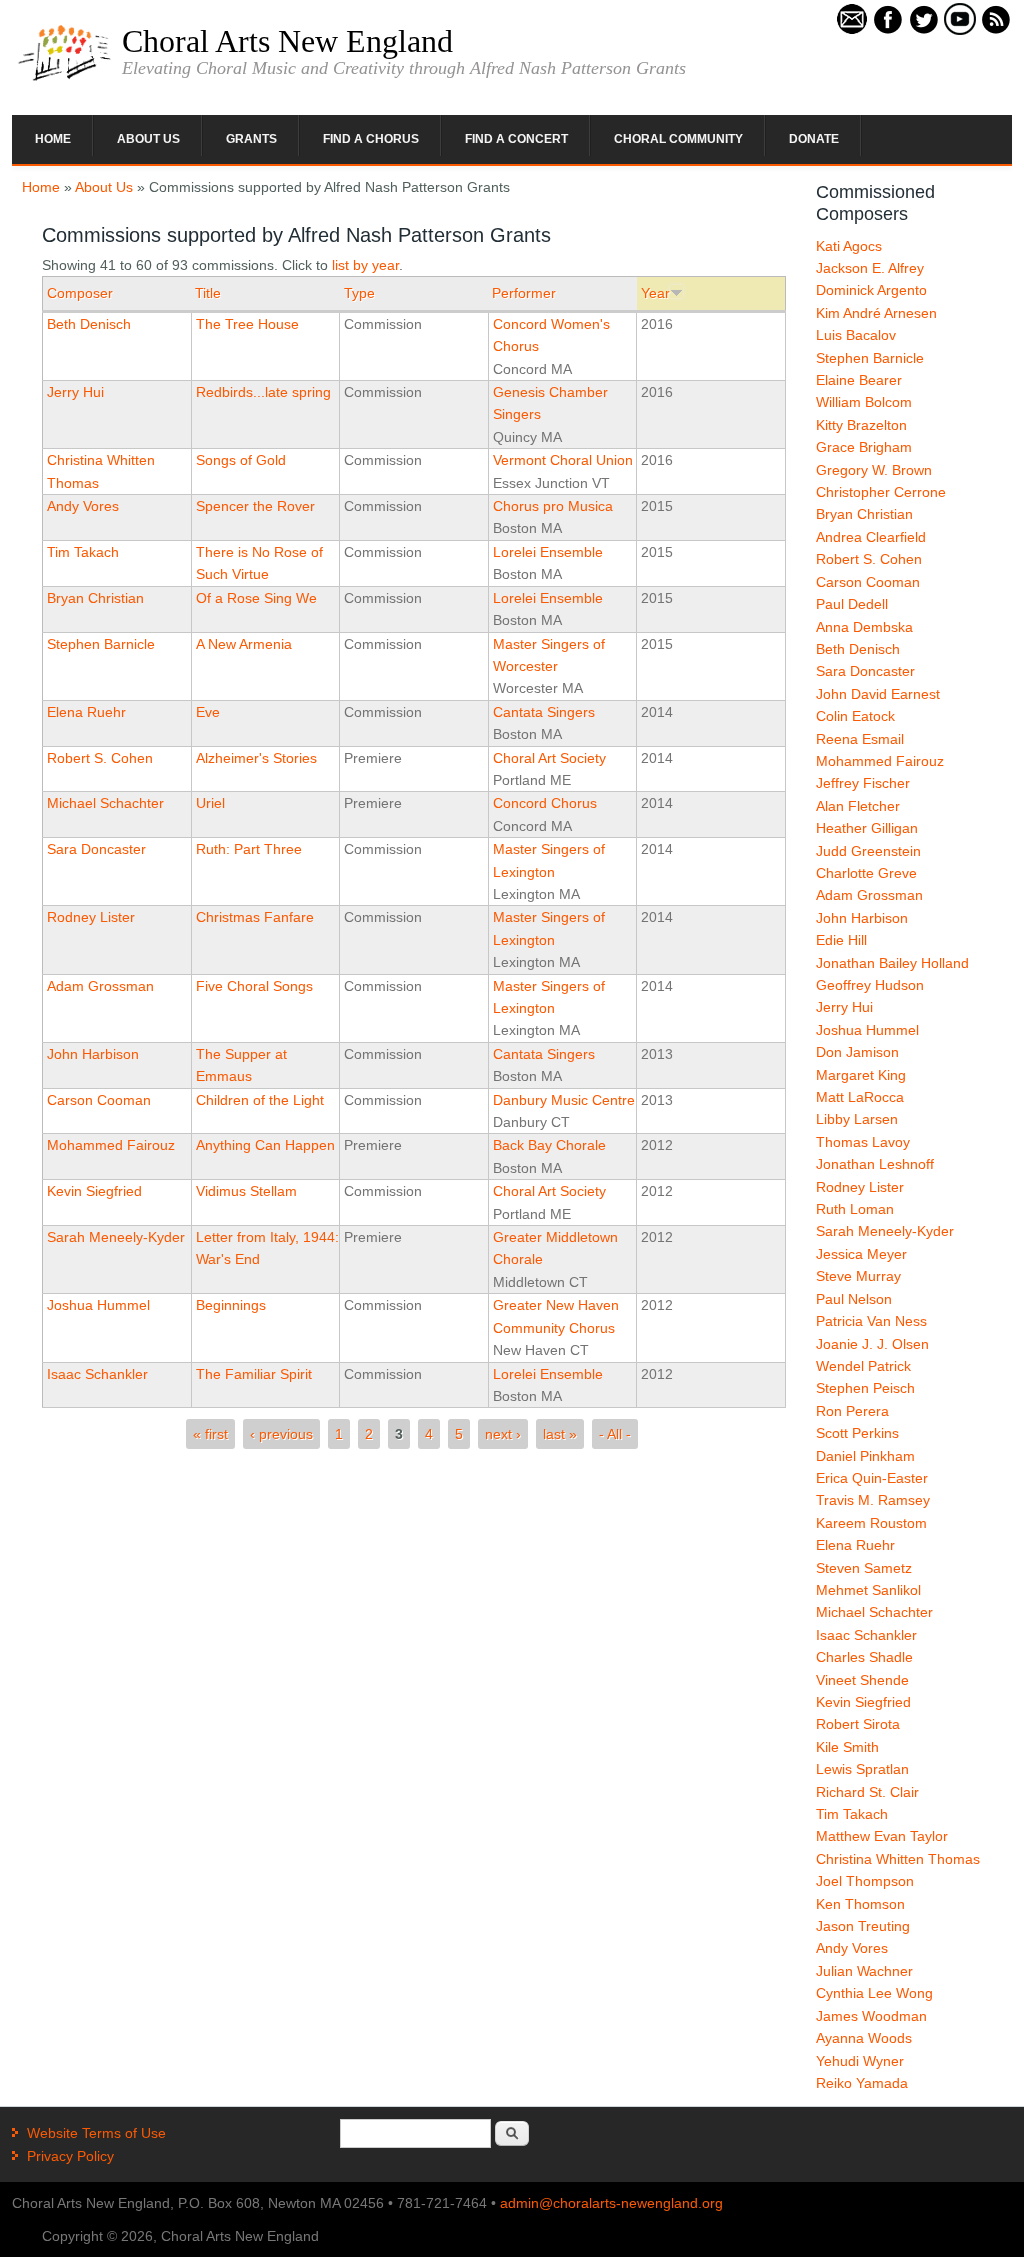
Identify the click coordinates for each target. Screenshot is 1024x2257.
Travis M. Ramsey (873, 1500)
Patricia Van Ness (871, 1321)
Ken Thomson (860, 1904)
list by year (365, 265)
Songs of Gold (241, 460)
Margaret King (861, 1075)
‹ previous (281, 1434)
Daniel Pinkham (865, 1456)
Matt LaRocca (860, 1097)
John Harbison (93, 1054)
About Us (148, 139)
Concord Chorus (545, 803)
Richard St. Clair (867, 1792)
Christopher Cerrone (881, 492)
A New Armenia (244, 644)
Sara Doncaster (96, 849)
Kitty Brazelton (861, 425)
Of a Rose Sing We (256, 598)
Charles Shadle (864, 1657)
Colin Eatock (855, 716)
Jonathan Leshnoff (875, 1164)
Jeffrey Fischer (863, 783)
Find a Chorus (371, 139)
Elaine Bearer (859, 380)
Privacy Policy (70, 2156)
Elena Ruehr (86, 712)
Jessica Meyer (861, 1254)
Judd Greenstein (868, 851)
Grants (251, 139)
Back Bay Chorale (549, 1145)
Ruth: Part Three (249, 849)
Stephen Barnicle (101, 644)
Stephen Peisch (865, 1388)
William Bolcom (864, 402)
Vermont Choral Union (563, 460)
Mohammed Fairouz (111, 1145)
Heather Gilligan (867, 828)
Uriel (210, 803)
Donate (814, 139)
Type (359, 293)
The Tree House (247, 324)
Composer (80, 293)
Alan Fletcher (858, 806)
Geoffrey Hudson (870, 985)
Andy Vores (83, 506)
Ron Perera (852, 1411)
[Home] (64, 79)
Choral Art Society (549, 758)
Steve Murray (858, 1276)
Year (655, 293)
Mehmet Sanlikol (868, 1590)
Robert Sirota (858, 1724)
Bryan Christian (95, 598)
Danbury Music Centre (564, 1100)
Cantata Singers (544, 712)
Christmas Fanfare (255, 917)
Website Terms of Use (96, 2133)
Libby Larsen (857, 1119)
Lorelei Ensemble (548, 552)
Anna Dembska (864, 627)
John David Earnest (878, 694)
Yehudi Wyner (860, 2061)
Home (53, 139)
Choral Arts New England (287, 41)
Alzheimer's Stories (256, 758)
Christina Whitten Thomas (898, 1859)
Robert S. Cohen (100, 758)
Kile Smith (847, 1747)
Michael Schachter (105, 803)
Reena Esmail (860, 739)
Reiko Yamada (862, 2083)
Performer (524, 293)
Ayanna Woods (864, 2038)
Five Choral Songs (254, 986)
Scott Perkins (857, 1433)
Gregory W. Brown (874, 470)
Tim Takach (83, 552)
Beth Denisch (89, 324)
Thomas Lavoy (863, 1142)
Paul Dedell (852, 604)
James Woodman (871, 2016)
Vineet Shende (862, 1680)
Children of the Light (260, 1100)
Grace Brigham (864, 447)
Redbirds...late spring (263, 392)
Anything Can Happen (265, 1145)
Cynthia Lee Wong (874, 1993)
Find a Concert (516, 139)
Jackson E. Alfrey (870, 268)
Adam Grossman (100, 986)
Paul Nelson (854, 1299)
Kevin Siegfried (94, 1191)
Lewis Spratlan (862, 1769)
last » (560, 1434)
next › (503, 1434)
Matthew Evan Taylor (882, 1836)
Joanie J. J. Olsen (872, 1344)
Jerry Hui (75, 392)
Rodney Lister (91, 917)
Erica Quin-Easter (872, 1478)
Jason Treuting (863, 1926)
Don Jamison (857, 1052)
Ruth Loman (855, 1209)
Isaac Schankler (97, 1374)
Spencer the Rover (255, 506)
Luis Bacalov (856, 335)
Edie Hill (841, 940)
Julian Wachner (864, 1971)
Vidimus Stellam (246, 1191)
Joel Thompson (865, 1881)
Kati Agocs (849, 246)
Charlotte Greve (866, 873)
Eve (208, 712)
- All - (615, 1434)
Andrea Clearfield (871, 537)
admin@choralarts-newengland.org (611, 2203)
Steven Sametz (864, 1568)
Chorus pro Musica (553, 506)
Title (208, 293)
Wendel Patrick (863, 1366)
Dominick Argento (871, 290)
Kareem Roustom (871, 1523)
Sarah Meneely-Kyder (116, 1237)
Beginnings (231, 1305)
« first (210, 1434)
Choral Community (678, 139)
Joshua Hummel (98, 1305)
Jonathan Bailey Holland (892, 963)
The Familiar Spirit (254, 1374)
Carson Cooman (99, 1100)
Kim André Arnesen (876, 313)
